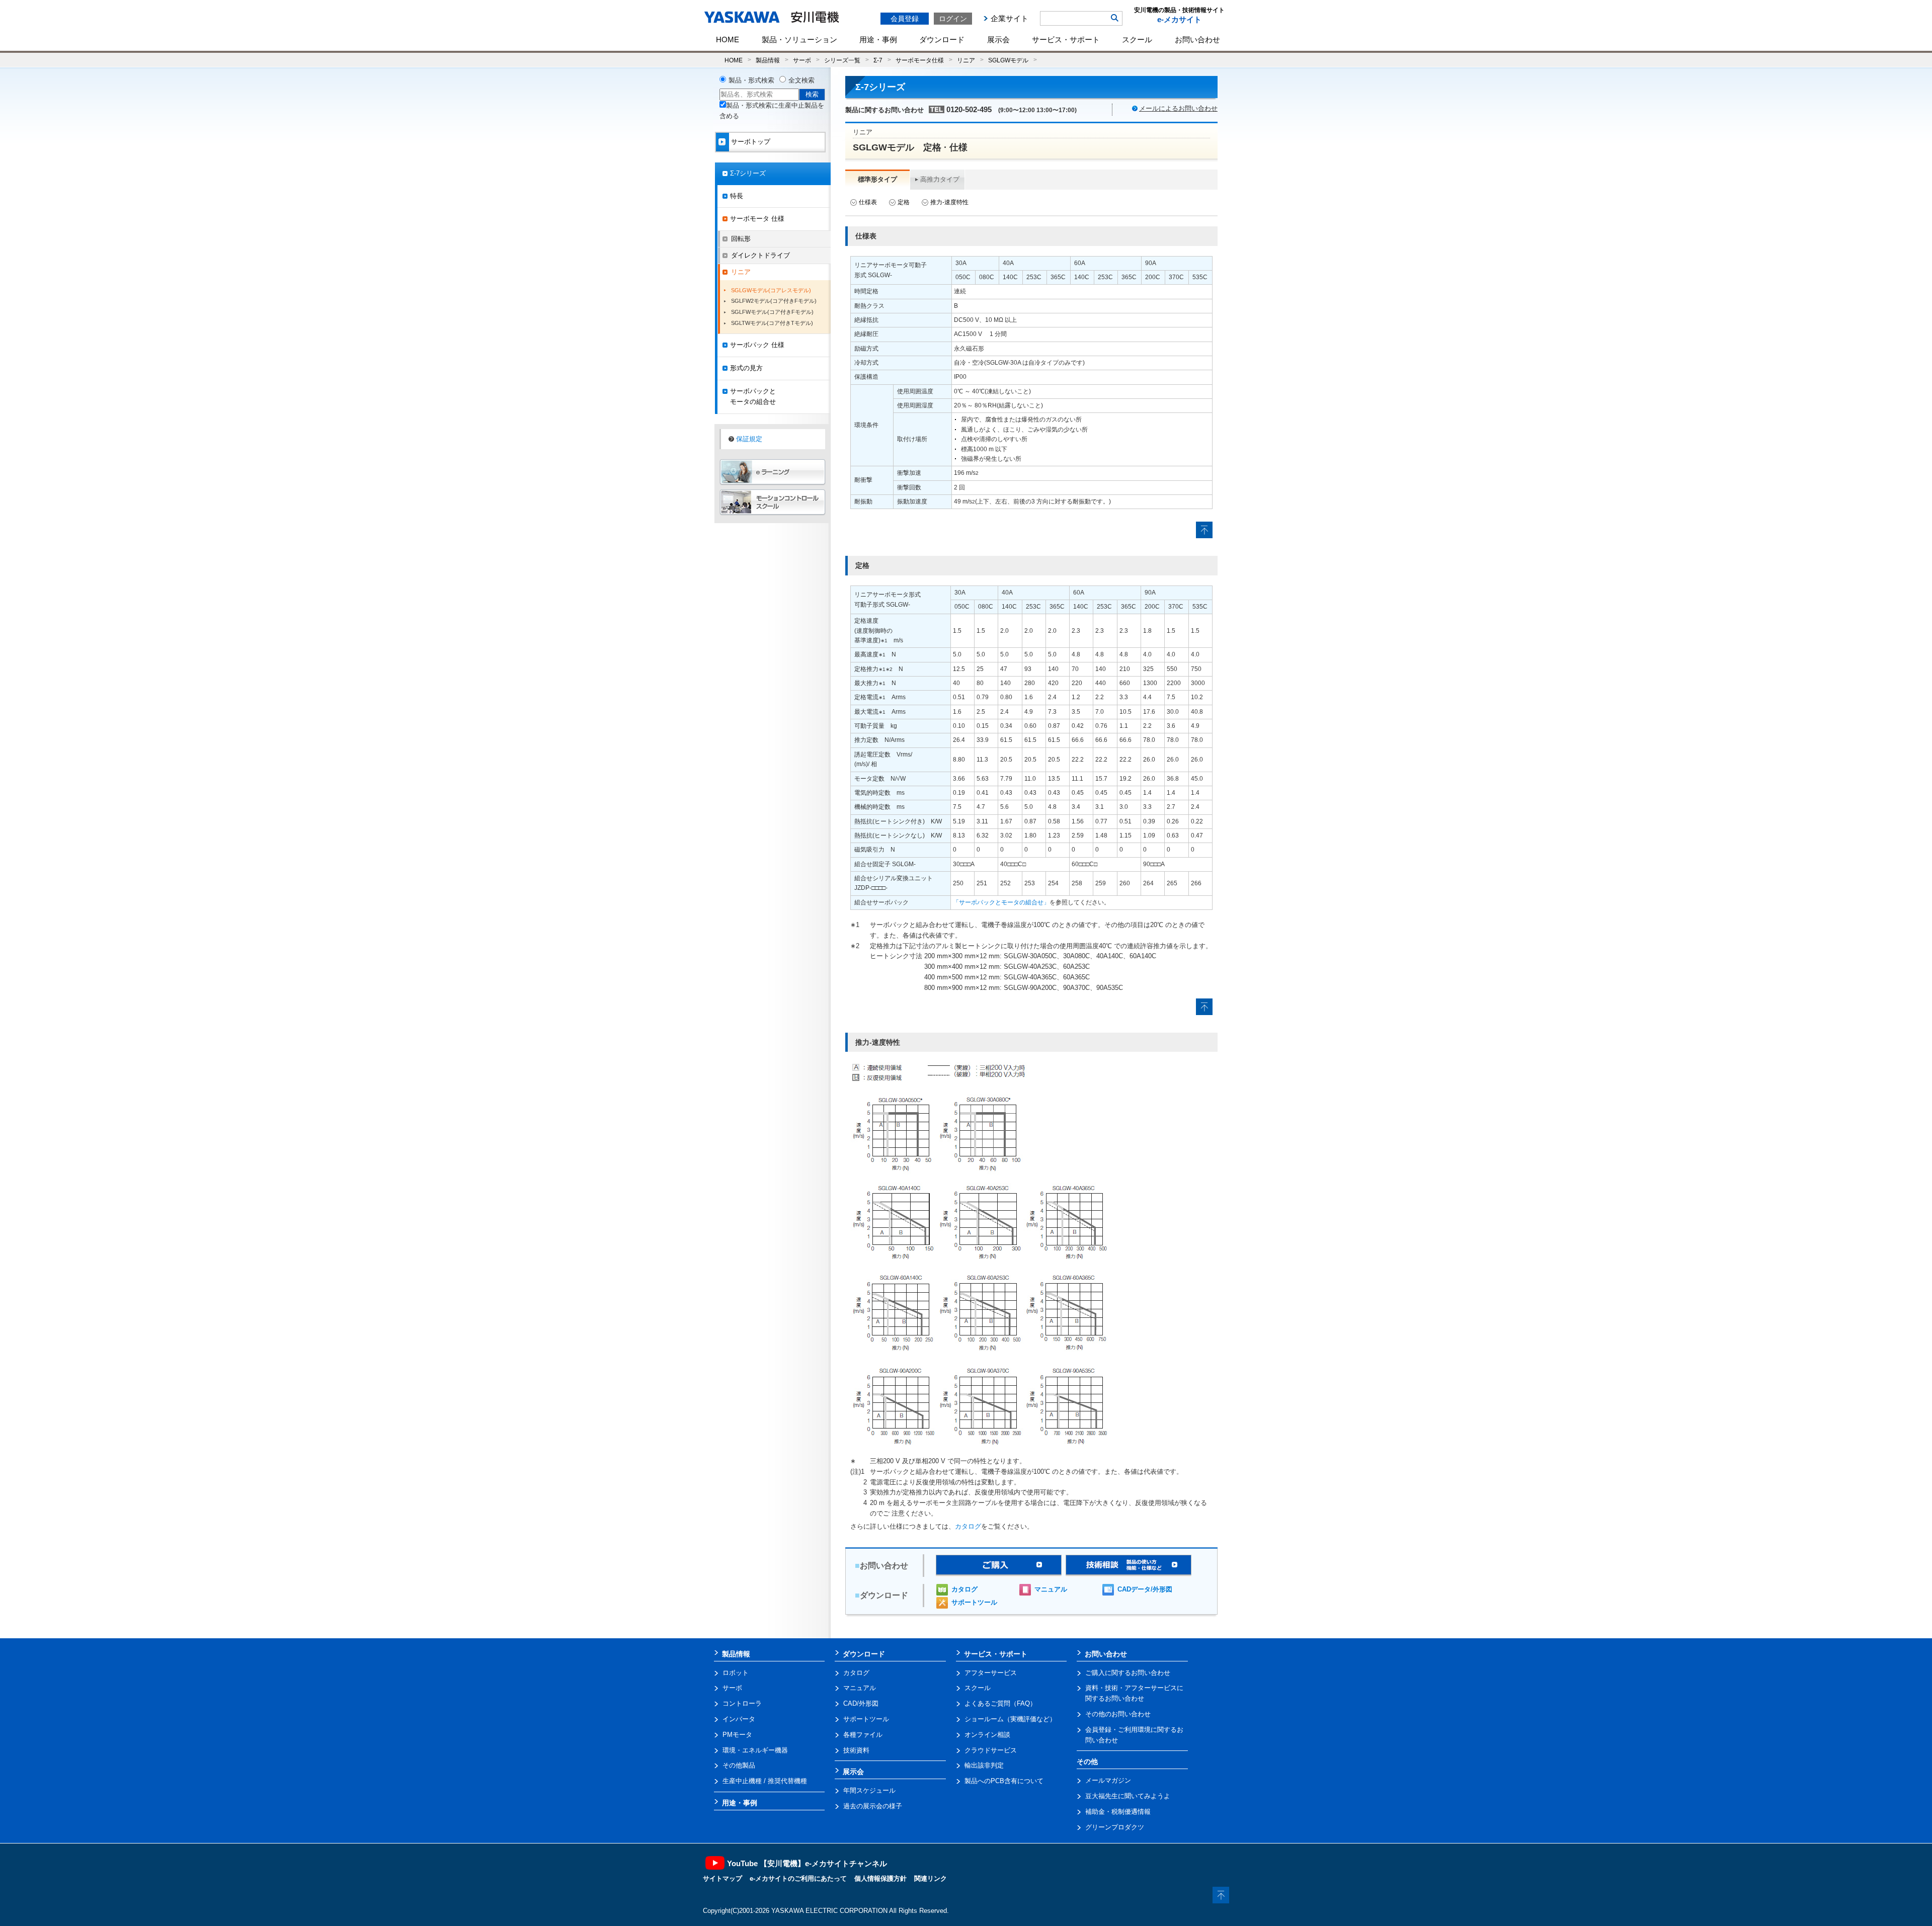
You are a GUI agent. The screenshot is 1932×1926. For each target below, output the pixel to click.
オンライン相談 (987, 1735)
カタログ (968, 1526)
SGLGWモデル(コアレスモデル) (771, 290)
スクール (1137, 39)
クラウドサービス (991, 1750)
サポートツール (974, 1602)
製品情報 (768, 60)
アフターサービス (991, 1673)
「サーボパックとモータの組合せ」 (1001, 902)
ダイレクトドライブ (760, 255)
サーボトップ (751, 142)
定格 (904, 202)
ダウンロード (942, 39)
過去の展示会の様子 (873, 1806)
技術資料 (856, 1750)
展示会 (998, 39)
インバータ (739, 1719)
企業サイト (1010, 18)
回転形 (741, 239)
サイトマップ (722, 1878)
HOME (728, 39)
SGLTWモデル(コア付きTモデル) (772, 323)
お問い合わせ (1197, 39)
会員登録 (905, 19)
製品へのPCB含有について (1004, 1781)
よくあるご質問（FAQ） (1000, 1703)
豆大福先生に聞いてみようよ (1128, 1796)
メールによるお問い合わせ (1178, 108)
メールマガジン (1108, 1780)
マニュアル (1051, 1589)
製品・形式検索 (751, 80)
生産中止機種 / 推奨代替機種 (765, 1781)
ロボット (736, 1673)
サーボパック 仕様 (757, 345)
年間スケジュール (869, 1790)
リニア (966, 60)
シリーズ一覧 (842, 60)
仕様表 (868, 202)
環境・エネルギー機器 (755, 1750)
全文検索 (801, 80)
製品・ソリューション (799, 39)
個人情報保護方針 (880, 1878)
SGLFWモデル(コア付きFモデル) (772, 312)
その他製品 (739, 1765)
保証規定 (749, 439)
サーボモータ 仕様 (757, 219)
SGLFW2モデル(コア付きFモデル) (774, 301)
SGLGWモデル (1008, 60)
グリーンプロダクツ (1115, 1827)
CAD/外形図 (861, 1703)
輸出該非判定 (984, 1765)
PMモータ (737, 1735)
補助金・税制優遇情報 (1118, 1812)
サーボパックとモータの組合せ (753, 396)
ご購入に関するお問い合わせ (1128, 1673)
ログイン (953, 19)
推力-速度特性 (949, 202)
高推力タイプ (940, 179)
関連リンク (931, 1878)
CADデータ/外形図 (1145, 1589)
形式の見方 (746, 368)
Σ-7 (878, 60)
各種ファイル (863, 1735)
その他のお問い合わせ (1118, 1714)
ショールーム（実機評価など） (1010, 1719)
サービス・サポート (1066, 39)
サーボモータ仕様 (920, 60)
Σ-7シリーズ (748, 173)
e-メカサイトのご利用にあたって (798, 1878)
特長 (737, 196)
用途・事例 (878, 39)
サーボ (802, 60)
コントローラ (742, 1703)
